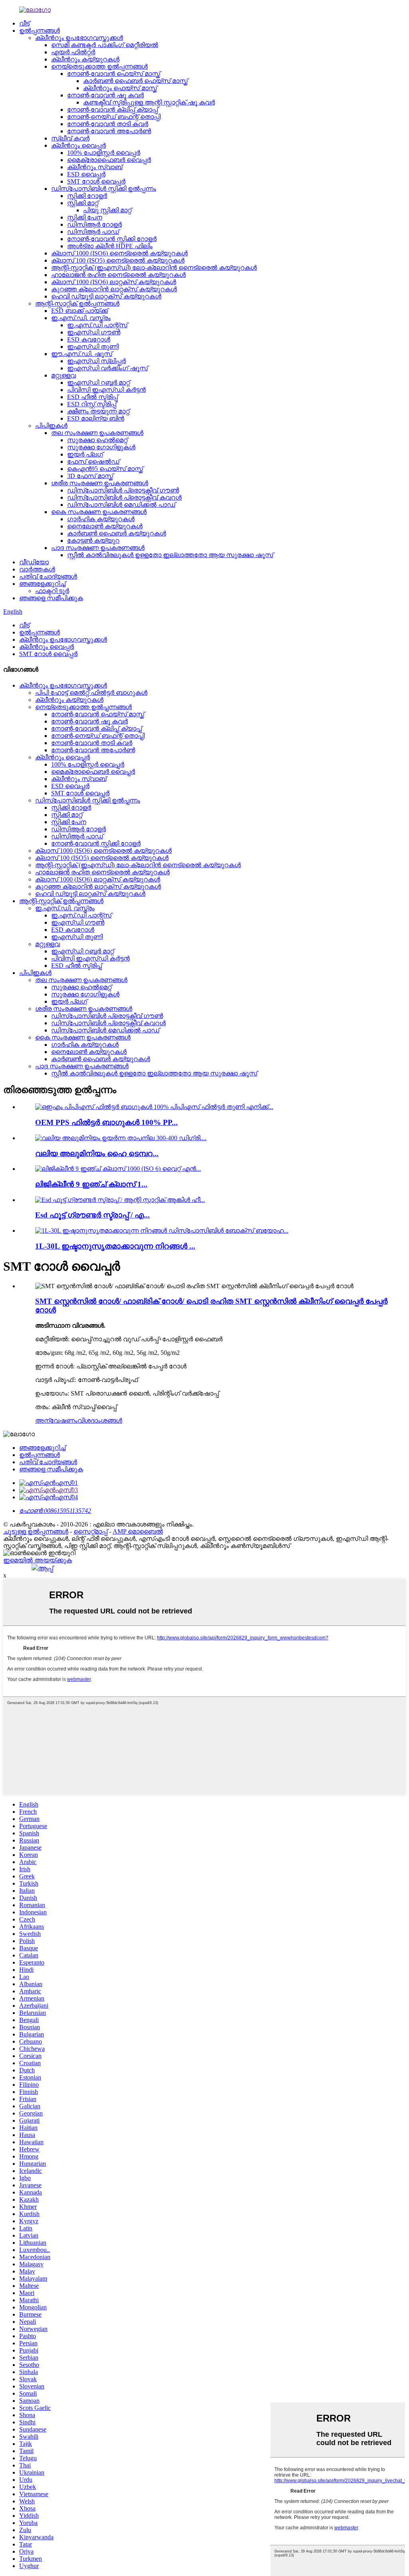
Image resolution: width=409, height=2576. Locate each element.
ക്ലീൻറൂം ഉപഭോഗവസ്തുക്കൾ (79, 38)
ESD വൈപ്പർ (86, 174)
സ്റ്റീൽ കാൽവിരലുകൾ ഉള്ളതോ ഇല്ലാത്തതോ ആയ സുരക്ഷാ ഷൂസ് (170, 555)
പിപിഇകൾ (51, 426)
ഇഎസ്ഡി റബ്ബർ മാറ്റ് (98, 383)
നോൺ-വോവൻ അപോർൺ (109, 131)
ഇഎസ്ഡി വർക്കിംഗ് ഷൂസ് (107, 368)
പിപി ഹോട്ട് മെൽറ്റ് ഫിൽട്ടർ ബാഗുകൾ (91, 693)
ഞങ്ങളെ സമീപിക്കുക (51, 598)
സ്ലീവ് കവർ (70, 138)
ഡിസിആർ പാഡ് (93, 232)
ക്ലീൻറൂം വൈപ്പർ (78, 145)
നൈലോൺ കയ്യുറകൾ (105, 526)
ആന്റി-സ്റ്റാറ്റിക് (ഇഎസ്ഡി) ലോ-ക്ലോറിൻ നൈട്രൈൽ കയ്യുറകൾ (154, 268)
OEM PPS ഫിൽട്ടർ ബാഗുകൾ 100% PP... (106, 1122)
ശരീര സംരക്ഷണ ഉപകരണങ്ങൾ (100, 483)
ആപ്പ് (46, 1568)
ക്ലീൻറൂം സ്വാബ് (95, 167)
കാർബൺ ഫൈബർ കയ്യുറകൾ (117, 533)
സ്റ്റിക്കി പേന (85, 217)
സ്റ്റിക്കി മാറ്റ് (83, 203)
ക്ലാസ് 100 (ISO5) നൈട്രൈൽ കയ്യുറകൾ (118, 260)
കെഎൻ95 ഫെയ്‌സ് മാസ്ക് (105, 469)
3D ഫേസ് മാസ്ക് (90, 476)
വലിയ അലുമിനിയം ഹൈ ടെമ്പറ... (97, 1154)
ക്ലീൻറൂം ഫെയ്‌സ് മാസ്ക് (120, 88)
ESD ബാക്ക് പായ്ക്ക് (79, 311)
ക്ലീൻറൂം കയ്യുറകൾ (85, 59)
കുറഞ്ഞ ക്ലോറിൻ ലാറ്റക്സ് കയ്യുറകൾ (114, 289)
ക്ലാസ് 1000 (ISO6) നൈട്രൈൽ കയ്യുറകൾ (119, 253)
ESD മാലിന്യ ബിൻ (96, 418)
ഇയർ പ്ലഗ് (85, 454)
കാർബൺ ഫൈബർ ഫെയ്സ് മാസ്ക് (135, 81)
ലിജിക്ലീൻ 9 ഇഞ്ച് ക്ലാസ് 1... (91, 1184)
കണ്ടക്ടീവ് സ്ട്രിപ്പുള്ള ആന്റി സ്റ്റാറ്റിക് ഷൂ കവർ (149, 102)
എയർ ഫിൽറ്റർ (73, 52)
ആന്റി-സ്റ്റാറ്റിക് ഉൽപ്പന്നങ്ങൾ (77, 303)
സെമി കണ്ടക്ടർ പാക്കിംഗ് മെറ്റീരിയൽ (105, 45)
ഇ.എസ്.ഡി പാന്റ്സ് (97, 325)
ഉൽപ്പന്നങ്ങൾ (40, 31)
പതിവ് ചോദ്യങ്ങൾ (48, 576)
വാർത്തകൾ (37, 569)
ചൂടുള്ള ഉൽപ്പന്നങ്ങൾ (36, 1531)
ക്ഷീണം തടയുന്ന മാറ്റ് (98, 411)
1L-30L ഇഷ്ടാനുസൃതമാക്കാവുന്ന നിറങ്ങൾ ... (115, 1246)
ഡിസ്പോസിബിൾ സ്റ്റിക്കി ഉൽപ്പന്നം (104, 189)
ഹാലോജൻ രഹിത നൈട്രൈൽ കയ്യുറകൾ (118, 275)
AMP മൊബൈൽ (138, 1531)
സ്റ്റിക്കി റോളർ (87, 196)
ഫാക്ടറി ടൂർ (52, 591)
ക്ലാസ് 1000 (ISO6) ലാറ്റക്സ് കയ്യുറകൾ (114, 282)
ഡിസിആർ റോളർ (94, 224)
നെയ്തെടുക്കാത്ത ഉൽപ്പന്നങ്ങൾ (99, 66)
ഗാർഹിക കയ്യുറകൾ (101, 519)
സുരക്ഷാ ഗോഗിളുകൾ (101, 447)
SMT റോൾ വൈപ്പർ (96, 181)
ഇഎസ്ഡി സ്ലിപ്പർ (96, 361)
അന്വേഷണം (56, 1420)
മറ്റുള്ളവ (64, 375)
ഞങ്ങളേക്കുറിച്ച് (42, 584)
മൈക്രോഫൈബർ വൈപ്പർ (109, 160)
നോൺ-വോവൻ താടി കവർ (108, 124)
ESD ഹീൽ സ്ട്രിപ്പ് (92, 397)
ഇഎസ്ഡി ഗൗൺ (94, 332)
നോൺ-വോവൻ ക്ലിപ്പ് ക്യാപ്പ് (112, 110)
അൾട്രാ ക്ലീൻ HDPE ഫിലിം (110, 246)
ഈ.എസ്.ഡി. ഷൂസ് (82, 354)
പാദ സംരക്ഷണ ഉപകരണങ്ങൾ (98, 548)
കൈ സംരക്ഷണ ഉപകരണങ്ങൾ (99, 512)
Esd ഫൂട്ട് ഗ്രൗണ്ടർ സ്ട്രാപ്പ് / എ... (92, 1215)
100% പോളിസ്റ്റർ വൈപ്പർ (104, 153)
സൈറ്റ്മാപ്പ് (90, 1531)
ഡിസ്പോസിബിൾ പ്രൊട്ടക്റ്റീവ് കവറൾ (124, 497)
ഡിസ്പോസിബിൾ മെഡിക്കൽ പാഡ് (121, 505)
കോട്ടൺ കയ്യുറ (93, 541)
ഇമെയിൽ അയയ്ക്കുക (38, 1560)
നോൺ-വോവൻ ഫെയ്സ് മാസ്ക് (114, 74)
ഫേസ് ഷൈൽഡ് (93, 462)
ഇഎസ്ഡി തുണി (93, 347)
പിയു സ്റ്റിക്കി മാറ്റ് (107, 210)
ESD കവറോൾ (89, 339)
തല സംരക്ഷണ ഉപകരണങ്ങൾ (97, 433)
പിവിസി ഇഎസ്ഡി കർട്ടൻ (106, 390)
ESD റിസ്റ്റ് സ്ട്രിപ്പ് (92, 404)
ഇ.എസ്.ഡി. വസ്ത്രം (81, 318)
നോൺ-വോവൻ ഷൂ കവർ (105, 95)
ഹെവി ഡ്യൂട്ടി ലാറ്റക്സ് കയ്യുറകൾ (106, 296)
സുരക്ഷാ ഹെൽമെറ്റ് (97, 440)
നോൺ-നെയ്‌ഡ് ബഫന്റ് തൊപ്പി (114, 117)
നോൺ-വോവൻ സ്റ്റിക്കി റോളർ (112, 239)
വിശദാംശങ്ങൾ (100, 1420)
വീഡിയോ (34, 562)
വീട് (24, 23)
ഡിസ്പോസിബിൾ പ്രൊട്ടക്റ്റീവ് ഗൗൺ (123, 490)
